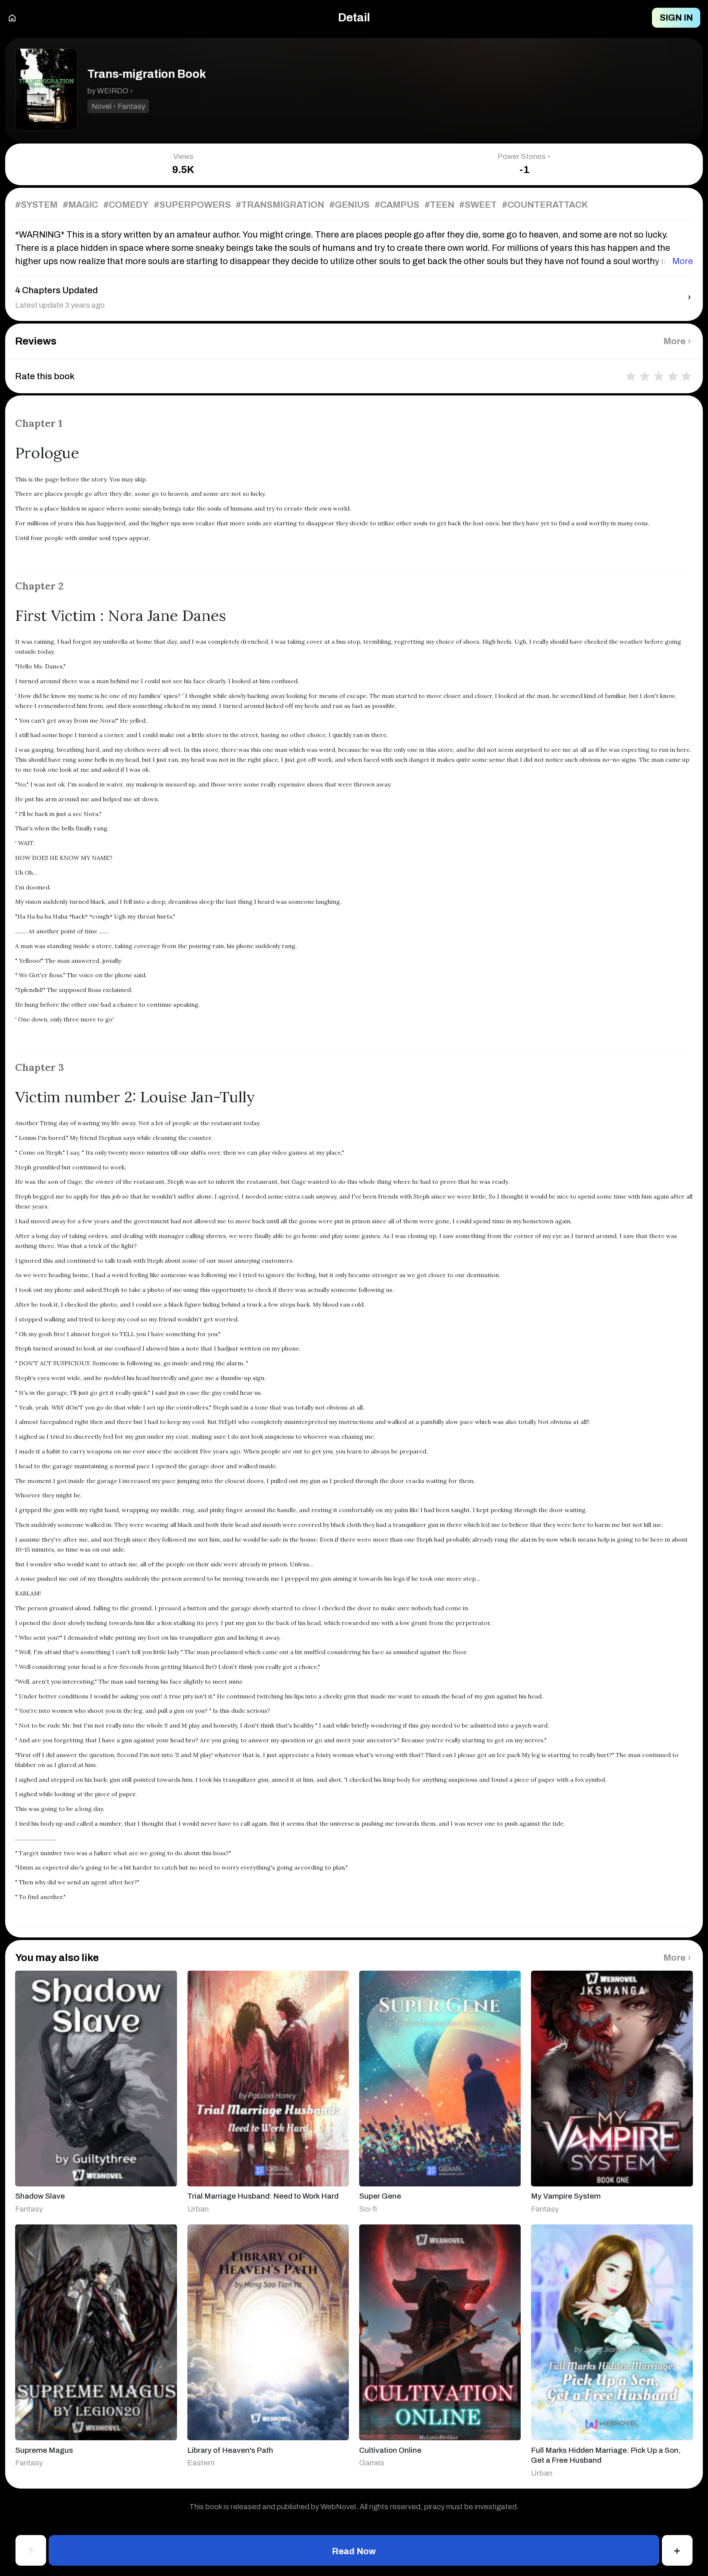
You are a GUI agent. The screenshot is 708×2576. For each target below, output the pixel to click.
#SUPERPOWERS (192, 205)
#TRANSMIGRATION (280, 205)
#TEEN (439, 205)
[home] (12, 18)
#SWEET (478, 205)
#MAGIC (80, 205)
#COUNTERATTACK (545, 205)
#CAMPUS (397, 205)
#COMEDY (126, 205)
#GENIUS (349, 205)
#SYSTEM (36, 205)
